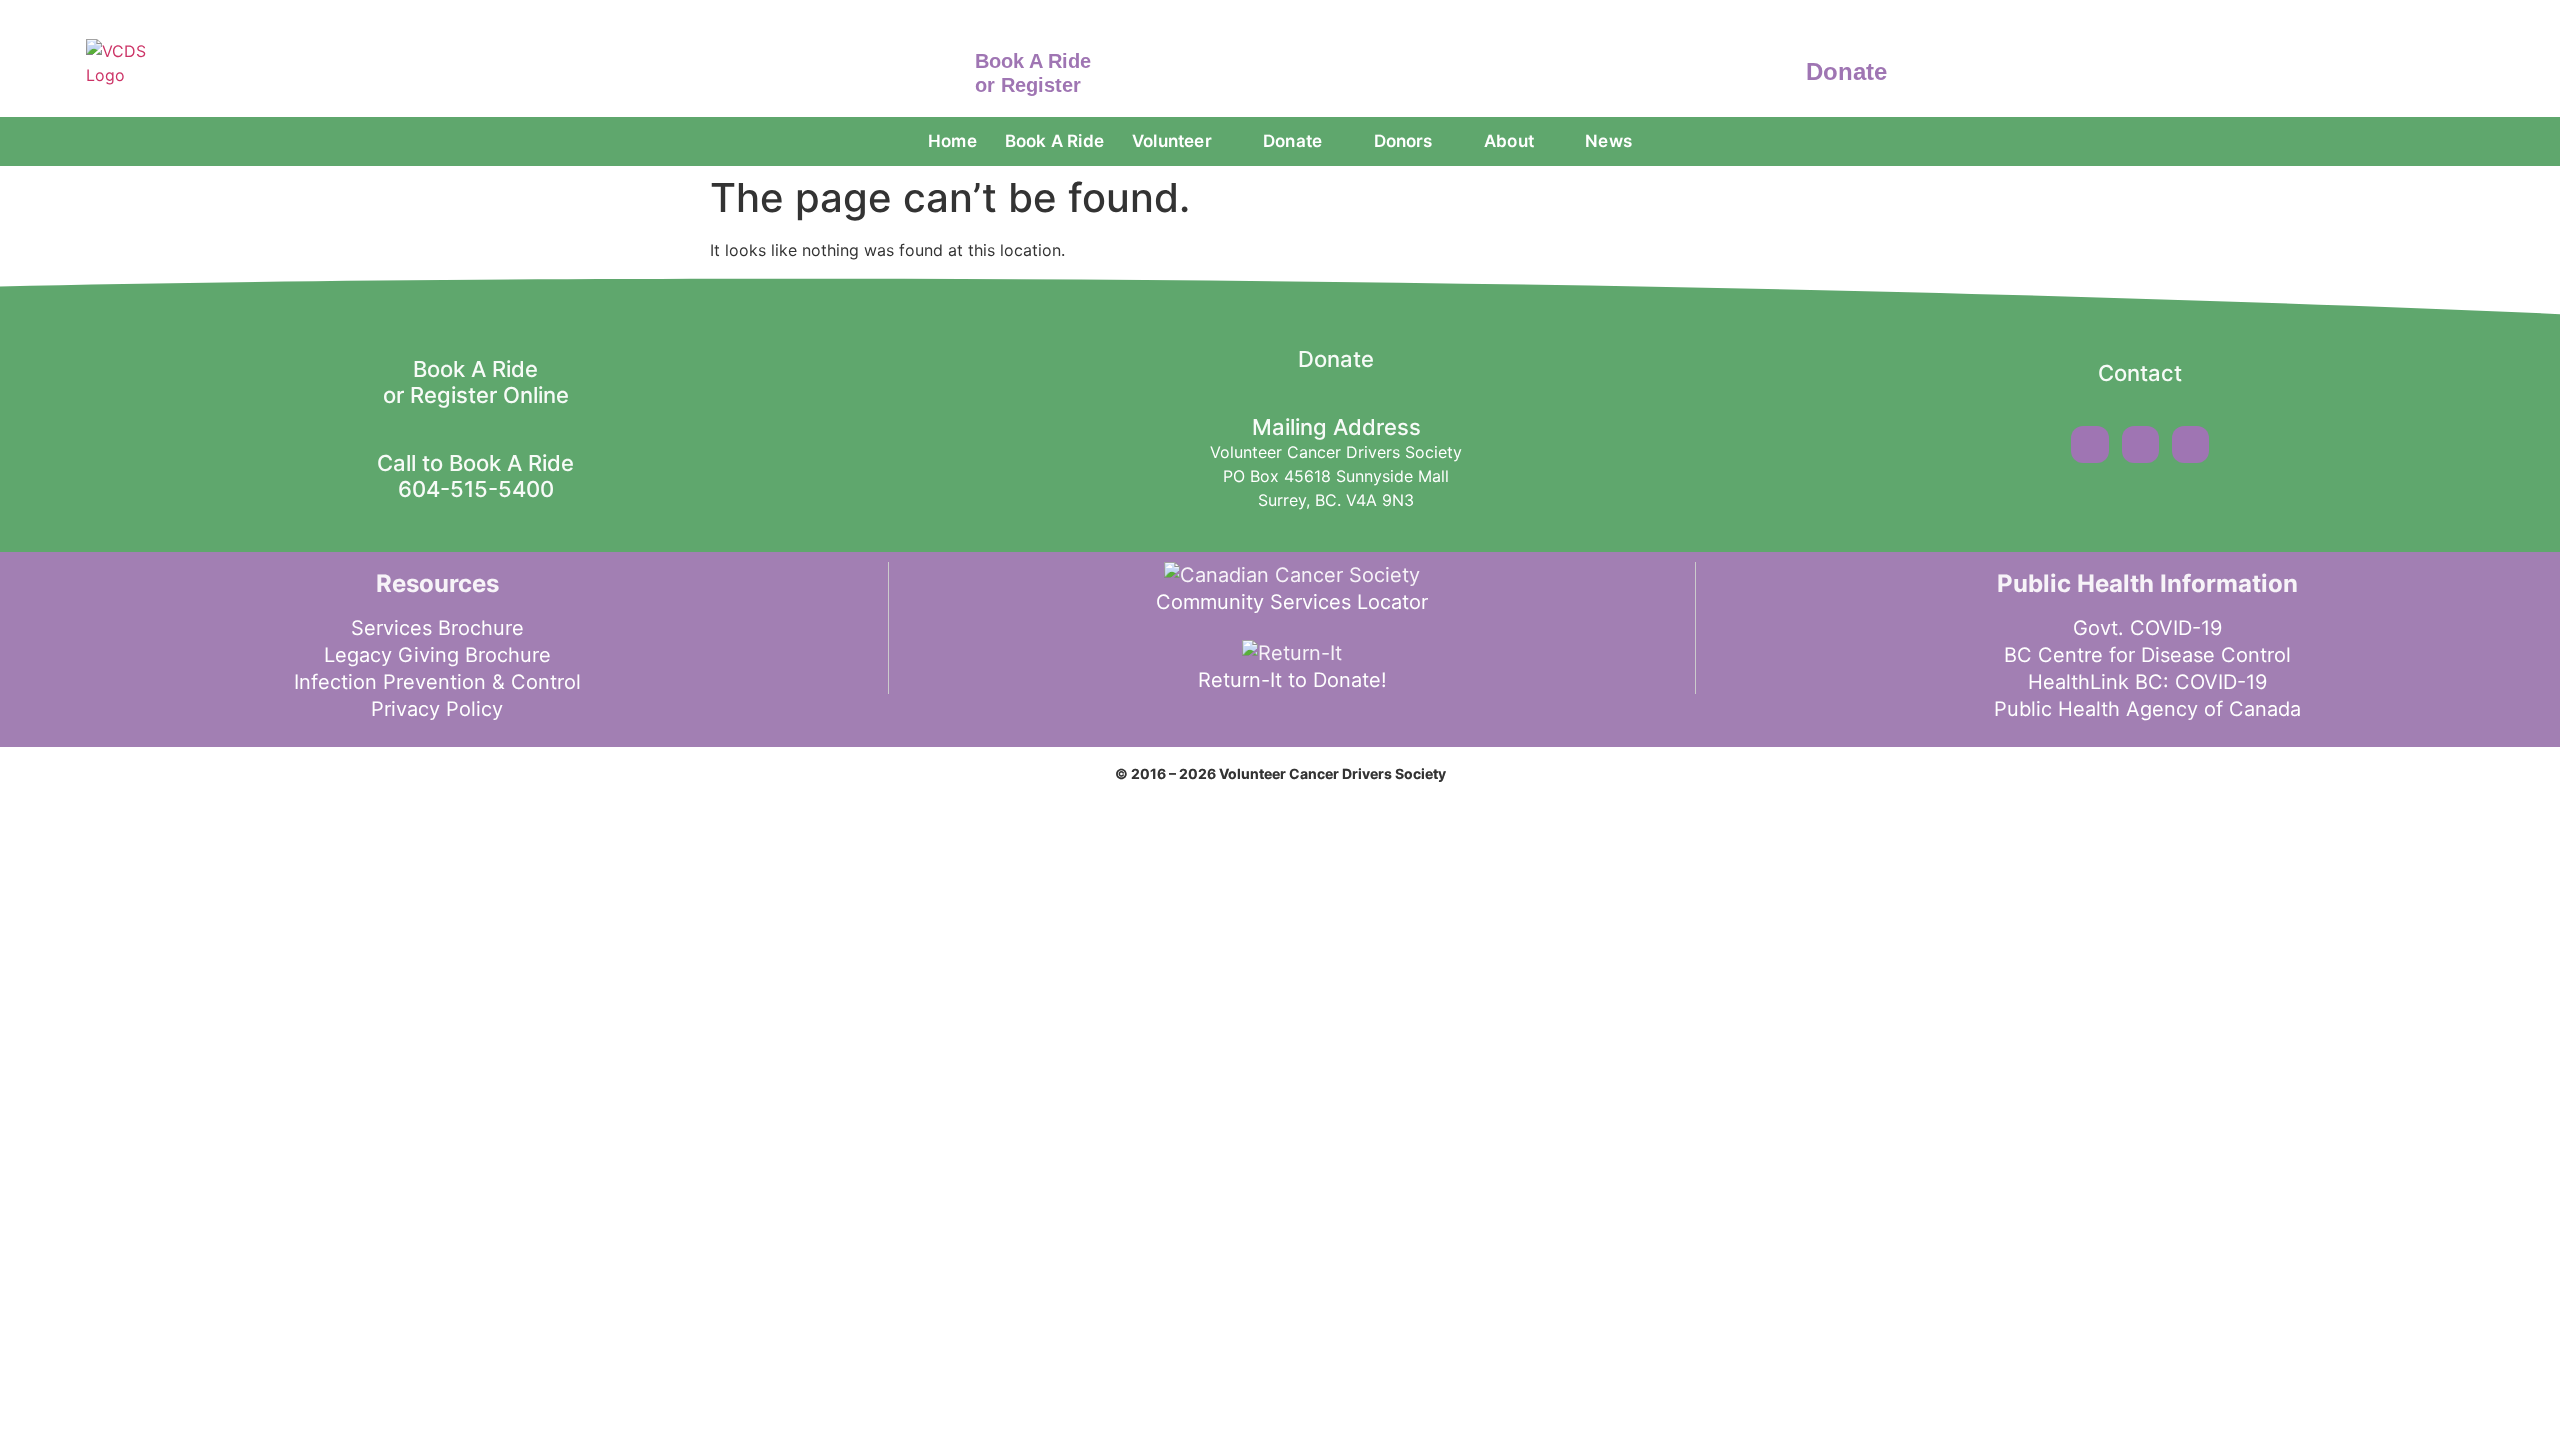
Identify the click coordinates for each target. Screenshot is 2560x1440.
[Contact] (2140, 333)
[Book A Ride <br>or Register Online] (476, 329)
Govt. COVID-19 (2147, 628)
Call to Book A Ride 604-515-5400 (475, 476)
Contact (2140, 373)
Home (952, 141)
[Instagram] (2140, 444)
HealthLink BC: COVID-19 (2147, 682)
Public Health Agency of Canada (2147, 709)
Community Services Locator (1292, 602)
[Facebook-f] (2089, 444)
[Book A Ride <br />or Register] (945, 68)
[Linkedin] (2190, 444)
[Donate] (1776, 68)
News (1608, 141)
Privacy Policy (437, 709)
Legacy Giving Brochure (437, 655)
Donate (1846, 71)
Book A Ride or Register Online (476, 382)
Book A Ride (1054, 141)
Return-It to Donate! (1292, 680)
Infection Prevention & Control (437, 682)
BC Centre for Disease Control (2147, 655)
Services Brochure (437, 628)
